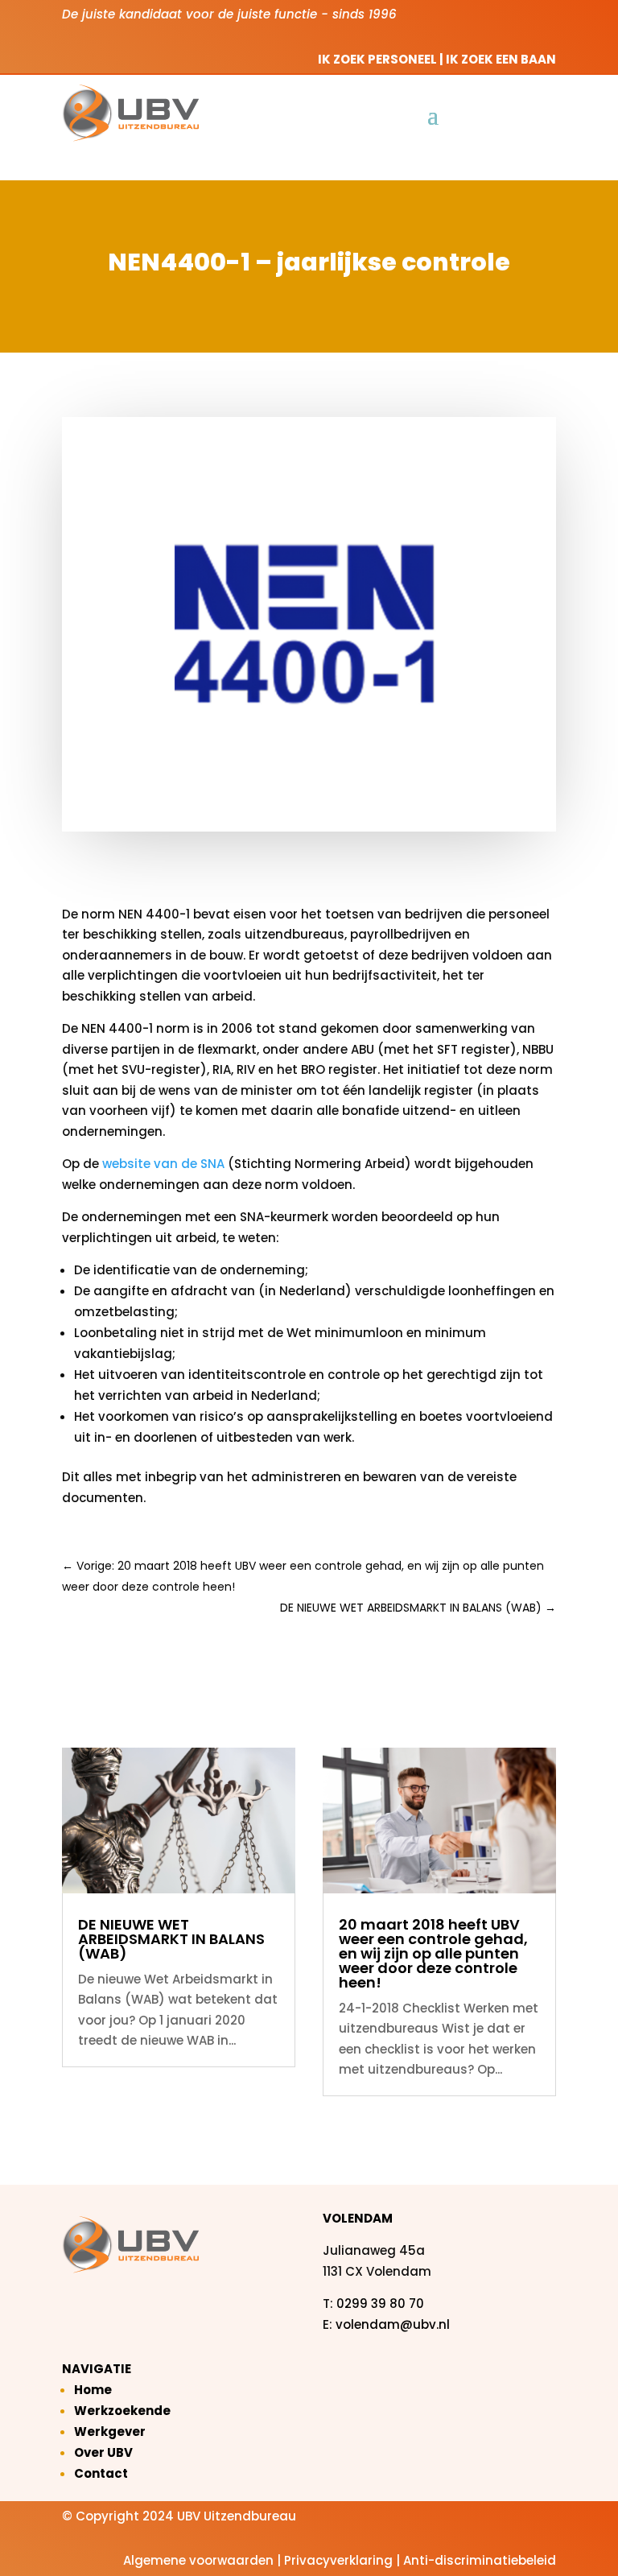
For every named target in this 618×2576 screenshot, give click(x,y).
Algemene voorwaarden (198, 2560)
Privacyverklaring (338, 2560)
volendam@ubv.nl (393, 2324)
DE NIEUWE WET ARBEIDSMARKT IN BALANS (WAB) (171, 1939)
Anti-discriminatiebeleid (480, 2560)
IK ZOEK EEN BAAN (501, 59)
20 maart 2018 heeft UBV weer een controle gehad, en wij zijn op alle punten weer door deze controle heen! (433, 1953)
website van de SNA (163, 1164)
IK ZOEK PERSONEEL (377, 59)
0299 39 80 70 (380, 2304)
